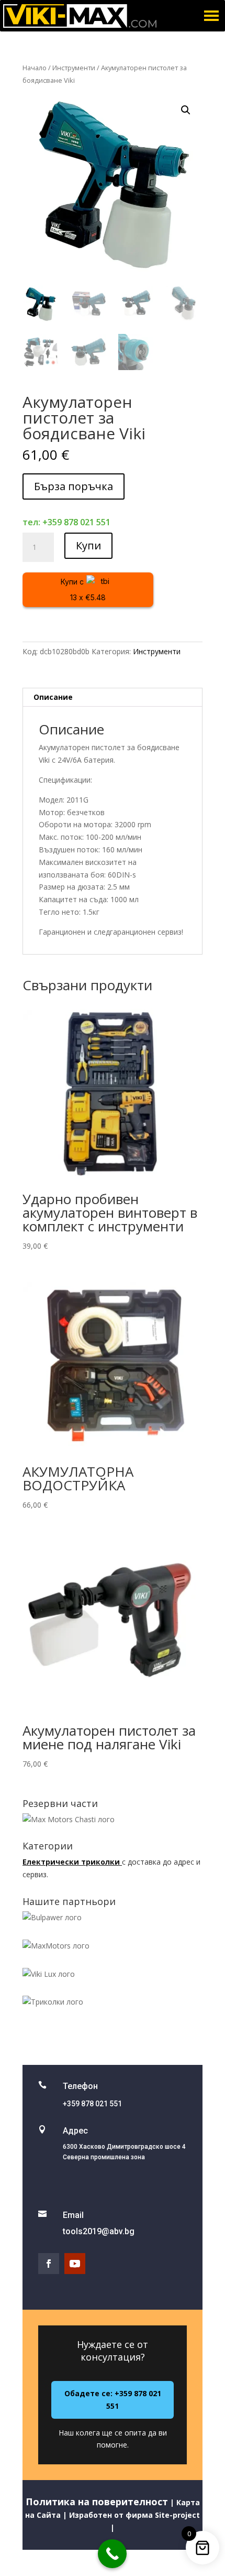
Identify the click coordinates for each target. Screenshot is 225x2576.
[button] (186, 110)
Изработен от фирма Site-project (133, 2515)
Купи (88, 545)
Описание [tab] (53, 697)
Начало (35, 68)
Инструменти (74, 68)
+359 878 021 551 (92, 2104)
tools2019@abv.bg (99, 2231)
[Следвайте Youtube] (75, 2264)
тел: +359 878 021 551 (66, 522)
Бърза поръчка (74, 486)
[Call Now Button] (112, 2554)
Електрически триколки (72, 1862)
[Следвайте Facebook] (49, 2264)
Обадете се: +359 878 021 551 (113, 2400)
